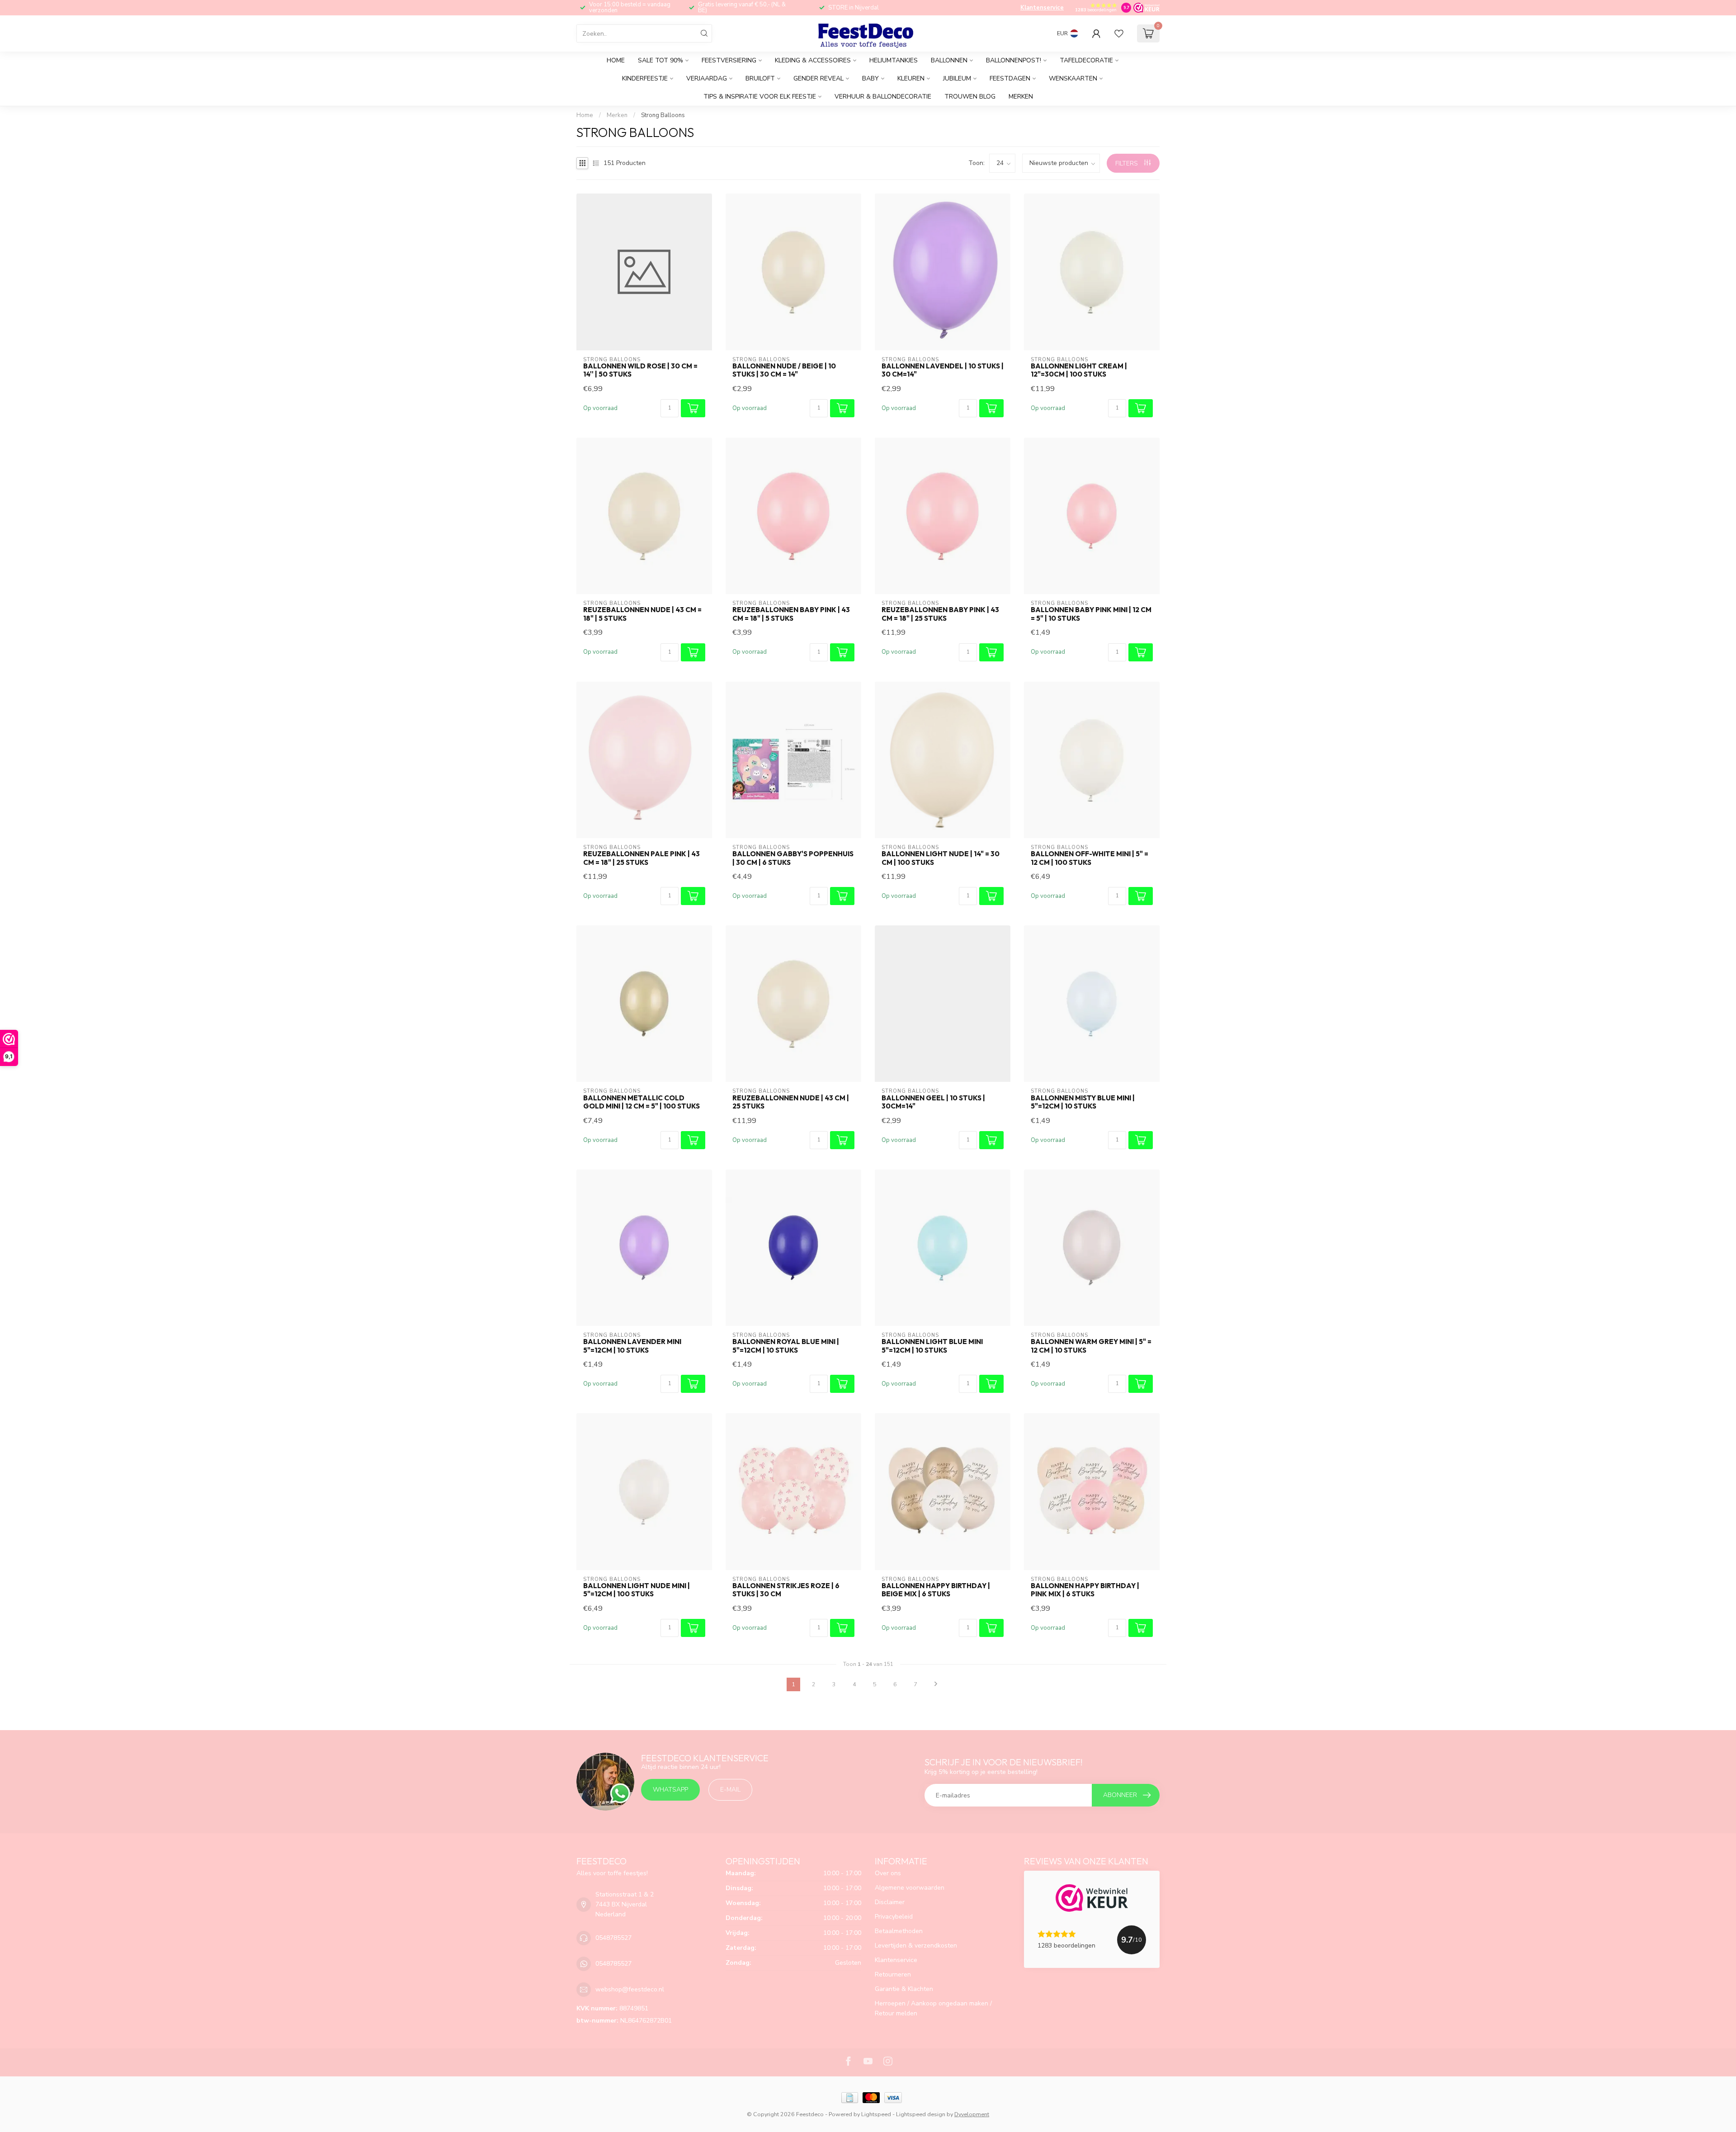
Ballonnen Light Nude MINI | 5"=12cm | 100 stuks (637, 1590)
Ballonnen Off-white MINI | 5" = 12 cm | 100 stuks (1090, 858)
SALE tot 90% (660, 60)
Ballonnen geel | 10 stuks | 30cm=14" (933, 1102)
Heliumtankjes (894, 60)
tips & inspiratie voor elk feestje (760, 97)
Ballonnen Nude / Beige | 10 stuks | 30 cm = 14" (784, 370)
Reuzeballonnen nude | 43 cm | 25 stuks (791, 1102)
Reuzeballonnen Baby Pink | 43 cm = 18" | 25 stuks (940, 614)
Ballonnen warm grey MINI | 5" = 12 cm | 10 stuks (1091, 1346)
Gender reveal (818, 78)
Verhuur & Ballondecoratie (883, 97)
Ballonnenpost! (1014, 60)
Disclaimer (890, 1902)
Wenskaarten (1073, 78)
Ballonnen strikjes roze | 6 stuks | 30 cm (786, 1590)
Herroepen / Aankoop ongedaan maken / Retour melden (933, 2008)
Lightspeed (876, 2114)
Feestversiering (729, 60)
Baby (870, 78)
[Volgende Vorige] (936, 1684)
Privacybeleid (894, 1917)
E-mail (730, 1790)
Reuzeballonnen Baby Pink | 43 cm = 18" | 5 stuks (791, 614)
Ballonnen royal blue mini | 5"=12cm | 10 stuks (786, 1346)
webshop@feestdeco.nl (630, 1989)
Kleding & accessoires (813, 60)
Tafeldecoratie (1086, 60)
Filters (1127, 163)
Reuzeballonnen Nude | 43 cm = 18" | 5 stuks (642, 614)
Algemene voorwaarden (910, 1888)
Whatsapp (670, 1790)
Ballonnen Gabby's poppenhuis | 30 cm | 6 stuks (793, 858)
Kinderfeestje (645, 78)
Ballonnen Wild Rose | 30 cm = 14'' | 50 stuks (640, 370)
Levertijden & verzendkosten (916, 1946)
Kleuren (911, 78)
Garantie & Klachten (904, 1989)
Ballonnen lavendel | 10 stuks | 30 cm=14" (943, 370)
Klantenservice (1042, 8)
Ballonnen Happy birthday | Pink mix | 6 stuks (1085, 1590)
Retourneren (893, 1974)
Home (616, 60)
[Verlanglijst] (1119, 33)
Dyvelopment (972, 2114)
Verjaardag (707, 78)
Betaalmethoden (899, 1931)
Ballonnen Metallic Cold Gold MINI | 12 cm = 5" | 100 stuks (642, 1102)
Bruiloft (760, 78)
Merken (1021, 97)
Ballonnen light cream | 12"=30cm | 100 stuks (1079, 370)
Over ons (888, 1873)
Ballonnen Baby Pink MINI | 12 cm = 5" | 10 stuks (1091, 614)
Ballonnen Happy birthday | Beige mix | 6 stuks (936, 1590)
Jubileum (957, 78)
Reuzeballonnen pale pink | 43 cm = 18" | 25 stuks (642, 858)
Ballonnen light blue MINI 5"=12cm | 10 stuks (932, 1346)
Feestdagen (1010, 78)
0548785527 (613, 1938)
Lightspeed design (921, 2114)
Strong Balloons (663, 115)
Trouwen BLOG (970, 97)
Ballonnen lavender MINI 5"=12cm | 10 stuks (632, 1346)
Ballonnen (949, 60)
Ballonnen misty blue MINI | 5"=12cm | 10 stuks (1083, 1102)
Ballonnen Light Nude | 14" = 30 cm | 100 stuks (941, 858)
